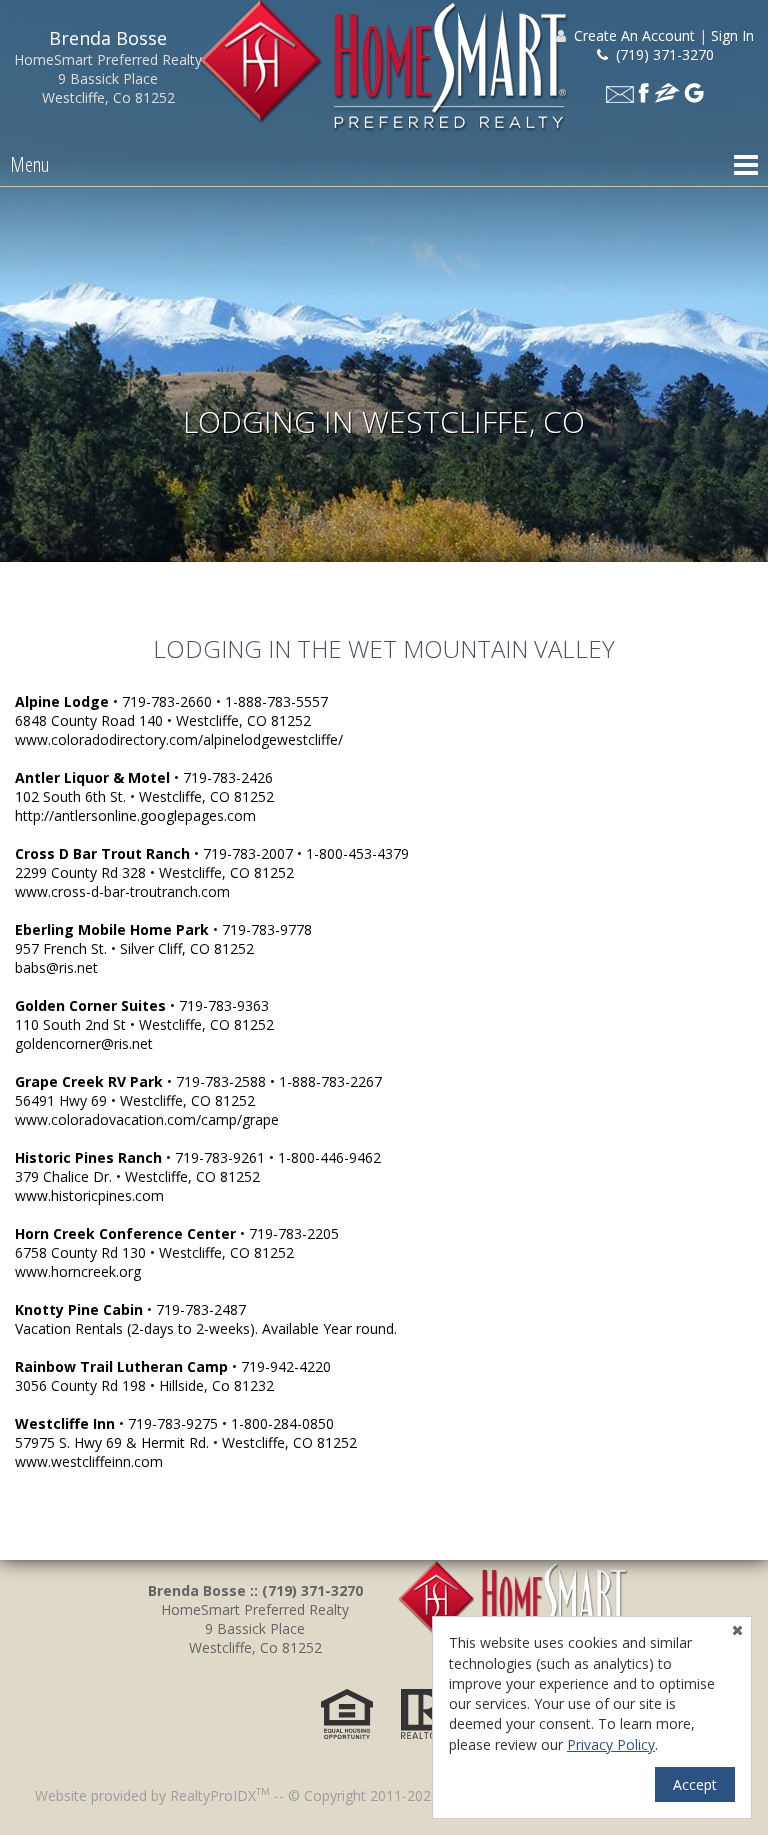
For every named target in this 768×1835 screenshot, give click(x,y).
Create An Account (634, 35)
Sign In (732, 35)
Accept (695, 1784)
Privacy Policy (611, 1744)
